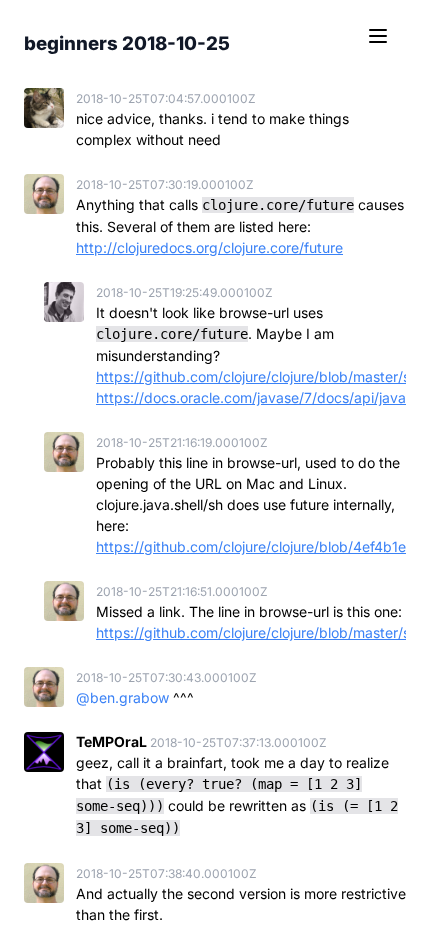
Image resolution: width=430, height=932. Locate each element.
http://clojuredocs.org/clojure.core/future (209, 247)
